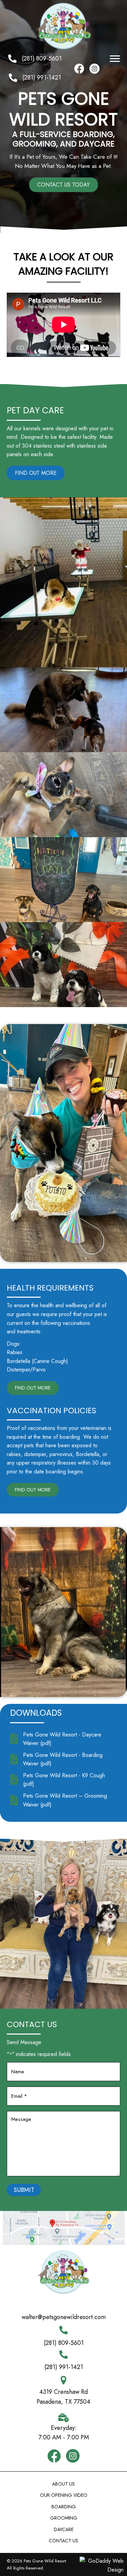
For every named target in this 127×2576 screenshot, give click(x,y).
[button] (115, 59)
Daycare (64, 2529)
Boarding (64, 2507)
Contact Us (63, 2541)
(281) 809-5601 (42, 58)
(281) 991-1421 (42, 77)
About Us (63, 2484)
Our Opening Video (64, 2495)
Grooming (64, 2518)
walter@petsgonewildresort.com (64, 2317)
